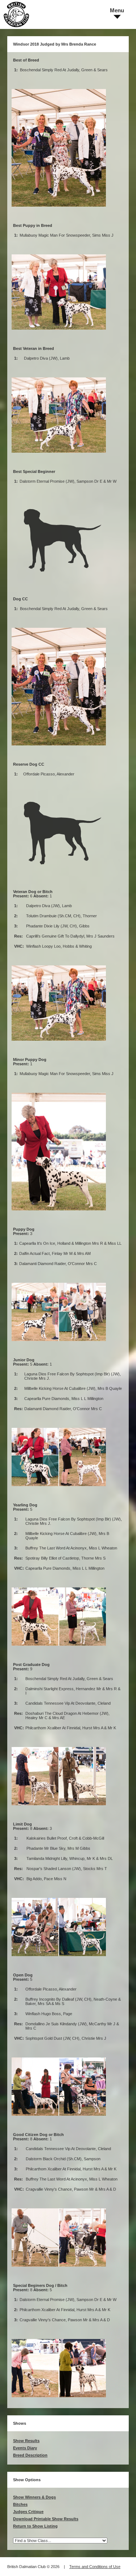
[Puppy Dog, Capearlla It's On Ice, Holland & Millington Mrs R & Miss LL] (59, 1344)
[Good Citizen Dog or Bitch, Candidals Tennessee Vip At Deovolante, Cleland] (59, 2270)
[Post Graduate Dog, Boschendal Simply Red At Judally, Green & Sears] (59, 1808)
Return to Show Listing (35, 2526)
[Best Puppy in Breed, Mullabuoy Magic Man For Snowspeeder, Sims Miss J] (59, 333)
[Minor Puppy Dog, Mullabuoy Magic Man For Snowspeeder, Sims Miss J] (59, 1213)
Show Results (26, 2441)
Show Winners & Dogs (34, 2497)
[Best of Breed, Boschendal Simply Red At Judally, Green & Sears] (59, 210)
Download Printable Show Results (46, 2519)
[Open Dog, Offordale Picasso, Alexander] (59, 2119)
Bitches (20, 2504)
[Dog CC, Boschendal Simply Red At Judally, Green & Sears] (59, 748)
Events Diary (25, 2448)
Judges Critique (28, 2512)
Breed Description (30, 2455)
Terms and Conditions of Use (95, 2567)
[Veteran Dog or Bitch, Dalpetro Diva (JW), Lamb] (59, 1044)
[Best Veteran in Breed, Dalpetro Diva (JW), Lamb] (59, 456)
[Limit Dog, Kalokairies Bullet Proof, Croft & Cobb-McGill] (59, 1959)
